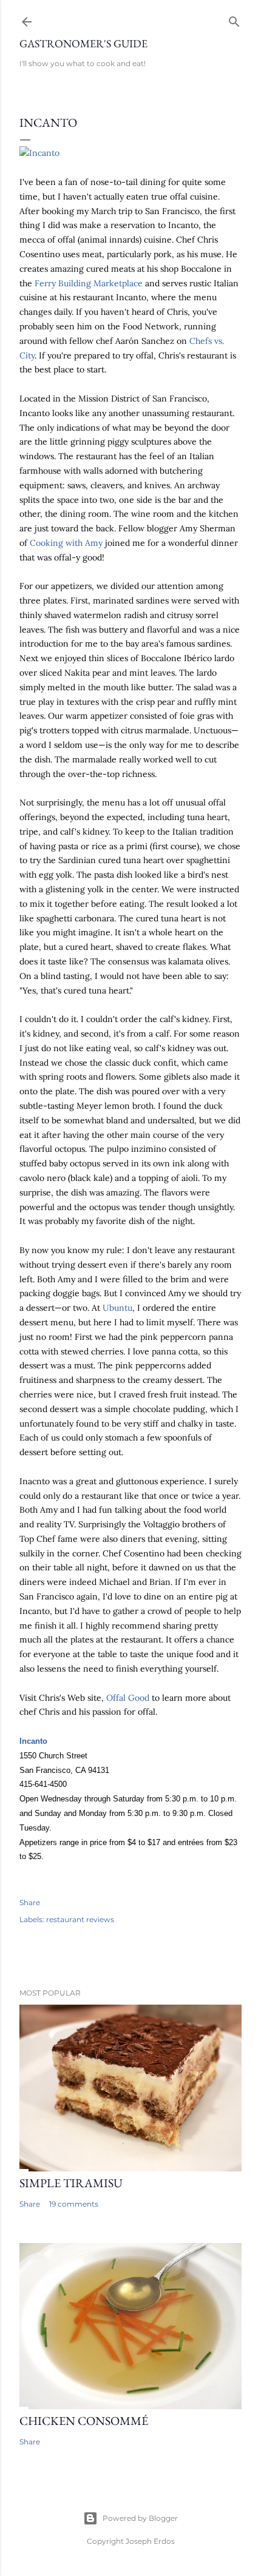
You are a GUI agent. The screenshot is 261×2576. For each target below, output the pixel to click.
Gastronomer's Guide (83, 43)
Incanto (33, 1741)
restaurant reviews (80, 1919)
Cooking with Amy (66, 543)
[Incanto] (39, 153)
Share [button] (30, 1902)
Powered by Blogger (140, 2518)
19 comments (74, 2204)
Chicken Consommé (84, 2421)
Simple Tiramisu (71, 2183)
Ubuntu (117, 1308)
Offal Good (128, 1698)
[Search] (234, 19)
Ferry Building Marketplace (89, 283)
